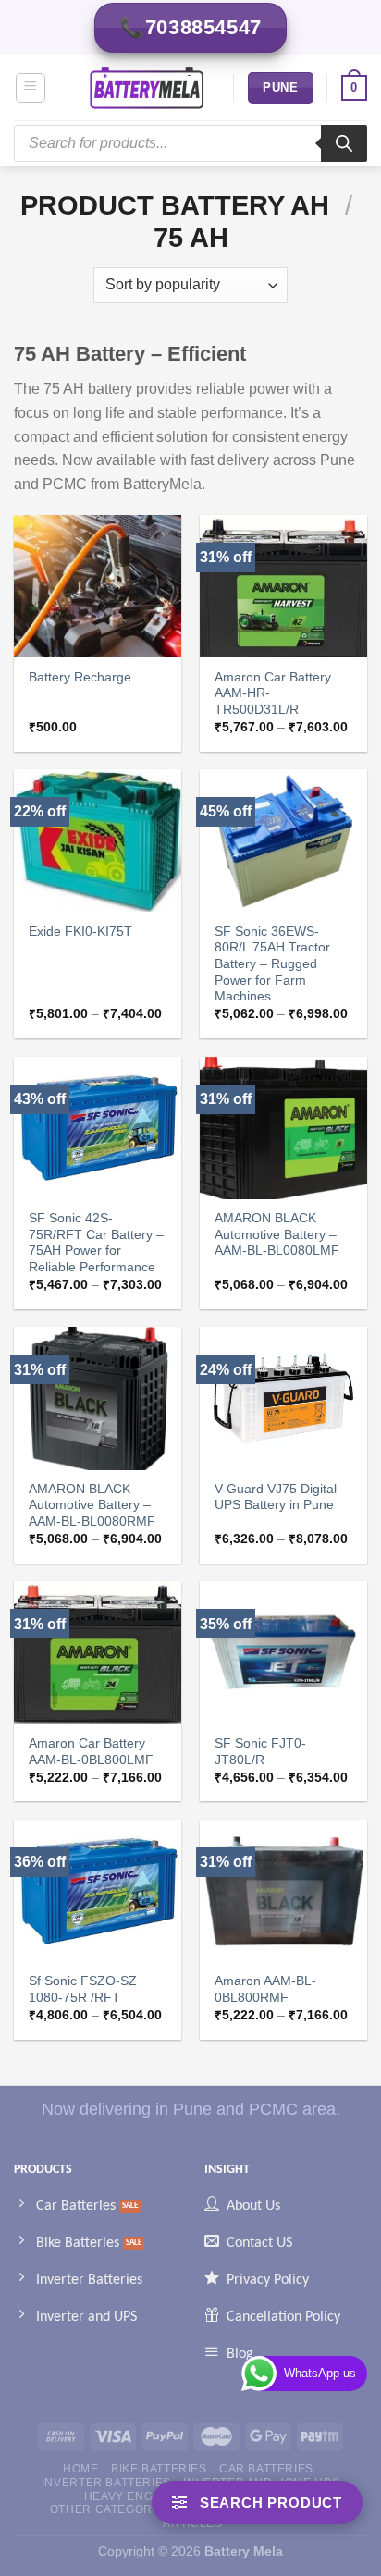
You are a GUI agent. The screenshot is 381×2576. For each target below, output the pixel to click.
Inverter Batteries (106, 2483)
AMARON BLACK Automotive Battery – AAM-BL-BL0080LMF (277, 1234)
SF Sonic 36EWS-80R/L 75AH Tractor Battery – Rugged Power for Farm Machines (272, 964)
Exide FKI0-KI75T (80, 932)
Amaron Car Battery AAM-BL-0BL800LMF (91, 1752)
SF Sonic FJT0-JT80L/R (260, 1752)
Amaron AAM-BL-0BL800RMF (265, 1989)
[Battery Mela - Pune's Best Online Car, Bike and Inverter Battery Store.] (147, 88)
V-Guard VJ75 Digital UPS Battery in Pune (276, 1497)
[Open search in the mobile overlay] (190, 143)
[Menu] (31, 88)
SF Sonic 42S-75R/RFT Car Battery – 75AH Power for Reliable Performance (96, 1243)
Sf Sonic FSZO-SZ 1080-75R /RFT (83, 1989)
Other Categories (111, 2509)
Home (80, 2469)
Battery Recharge (80, 677)
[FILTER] (257, 2502)
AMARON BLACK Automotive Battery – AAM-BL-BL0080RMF (92, 1505)
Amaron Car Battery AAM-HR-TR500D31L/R (273, 693)
